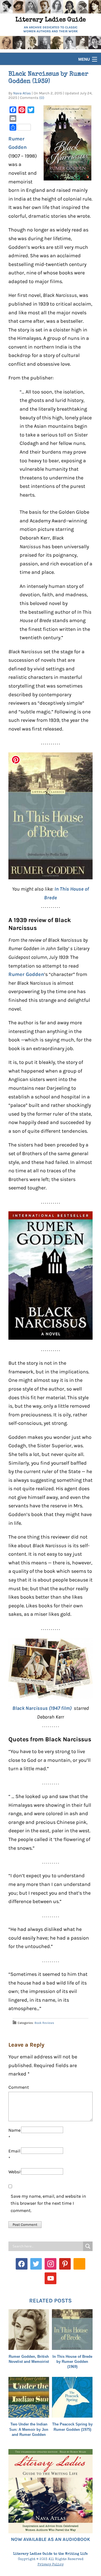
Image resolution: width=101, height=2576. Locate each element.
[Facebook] (22, 2264)
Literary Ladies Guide (51, 20)
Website (15, 2172)
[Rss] (79, 2264)
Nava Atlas (22, 93)
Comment (19, 2087)
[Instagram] (50, 2264)
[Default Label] (65, 2264)
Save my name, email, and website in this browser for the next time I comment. (48, 2203)
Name (14, 2134)
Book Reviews (44, 2023)
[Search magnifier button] (88, 2246)
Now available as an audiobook (50, 2539)
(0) (42, 98)
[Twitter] (36, 2264)
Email (14, 2155)
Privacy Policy (51, 2565)
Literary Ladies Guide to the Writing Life (50, 2554)
